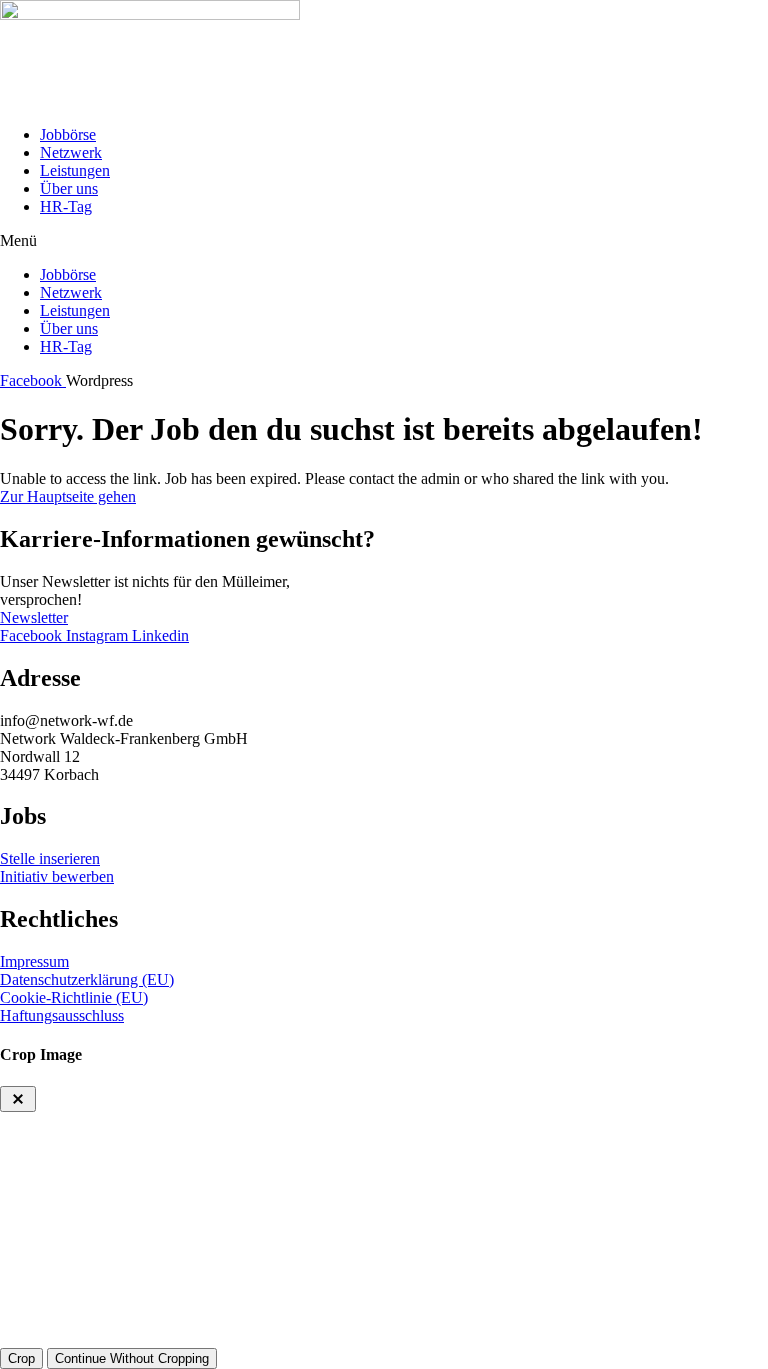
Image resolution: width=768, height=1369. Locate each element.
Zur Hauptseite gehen (68, 496)
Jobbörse (68, 134)
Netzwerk (71, 152)
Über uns (69, 188)
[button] (384, 241)
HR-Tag (66, 206)
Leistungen (75, 170)
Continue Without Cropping (132, 1358)
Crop (21, 1358)
